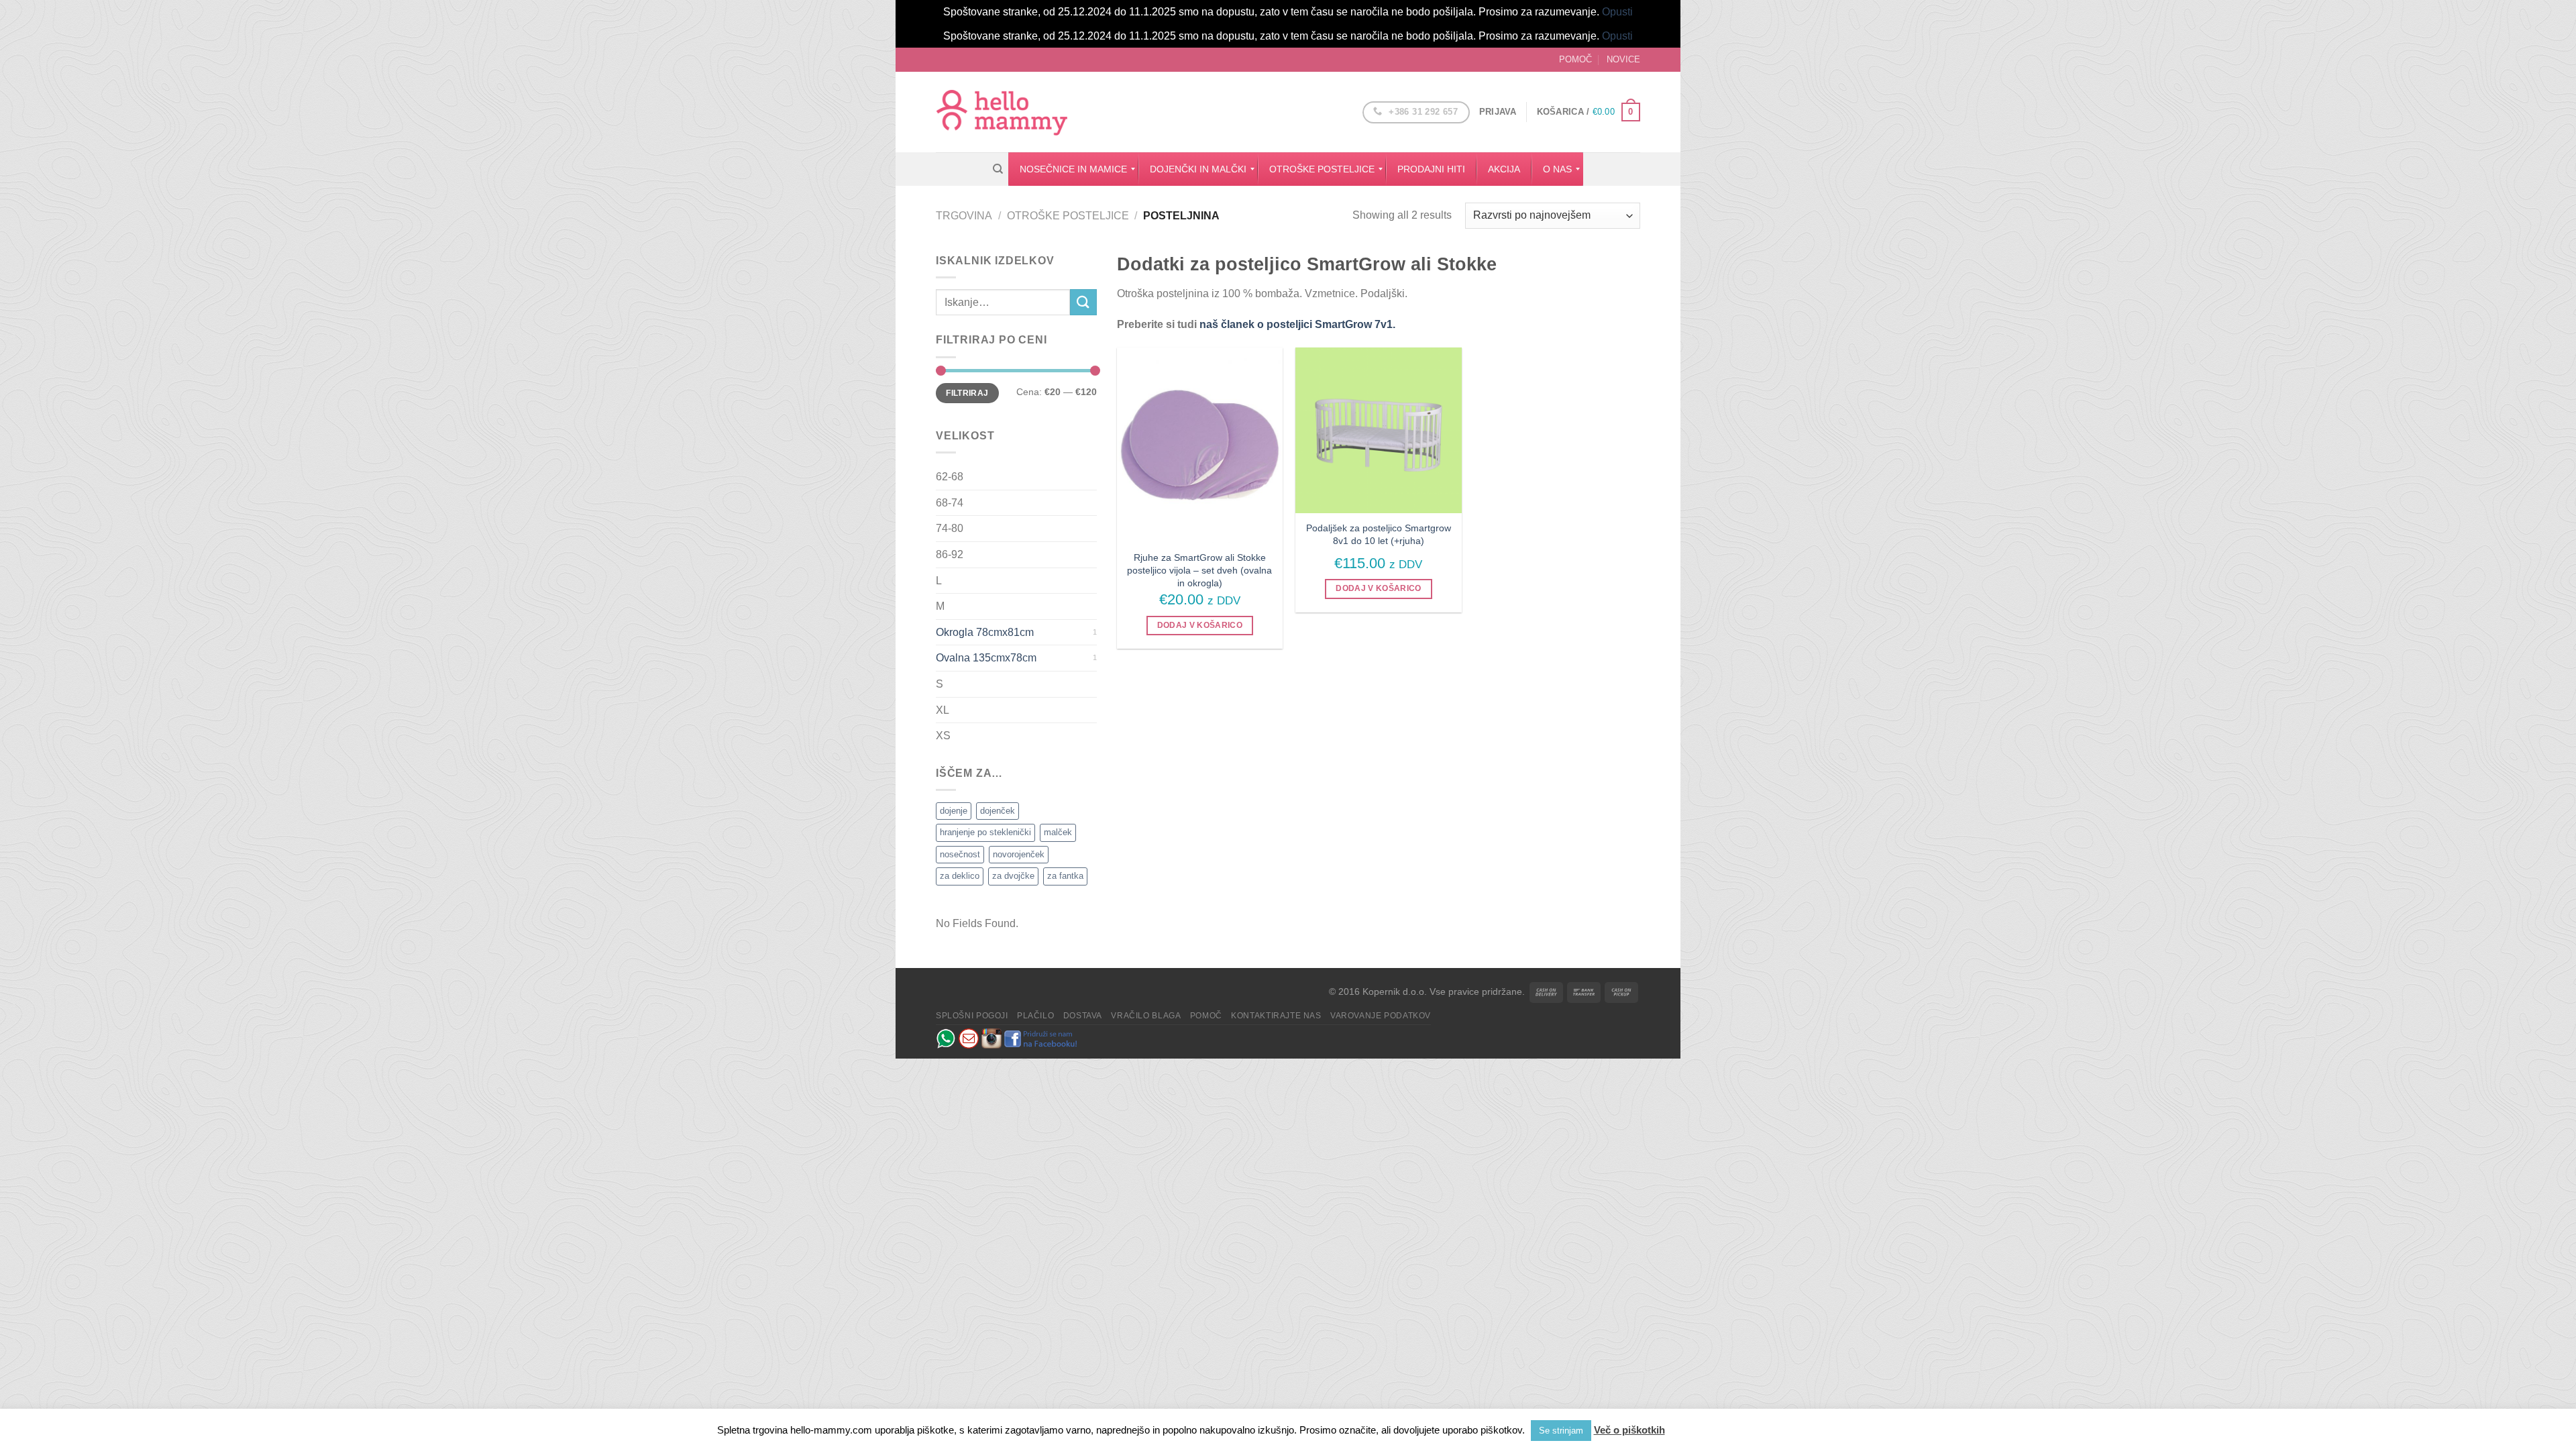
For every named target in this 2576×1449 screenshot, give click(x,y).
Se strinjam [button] (1561, 1431)
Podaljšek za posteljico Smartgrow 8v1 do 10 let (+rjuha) (1379, 534)
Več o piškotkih (1629, 1430)
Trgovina (964, 216)
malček (1058, 832)
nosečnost (960, 854)
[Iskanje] (998, 169)
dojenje (954, 811)
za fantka (1065, 876)
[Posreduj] (1083, 302)
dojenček (998, 811)
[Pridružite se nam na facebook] (1041, 1038)
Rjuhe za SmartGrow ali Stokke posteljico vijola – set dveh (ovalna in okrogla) (1199, 570)
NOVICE (1623, 59)
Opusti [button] (1617, 12)
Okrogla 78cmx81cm (985, 632)
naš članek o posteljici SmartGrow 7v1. (1296, 324)
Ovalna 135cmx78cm (986, 658)
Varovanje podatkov (1381, 1016)
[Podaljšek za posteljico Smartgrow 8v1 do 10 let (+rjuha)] (1378, 430)
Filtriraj (967, 393)
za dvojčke (1013, 876)
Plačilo (1035, 1016)
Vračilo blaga (1146, 1016)
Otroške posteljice (1068, 216)
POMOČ (1575, 59)
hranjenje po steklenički (985, 832)
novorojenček (1019, 854)
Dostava (1083, 1016)
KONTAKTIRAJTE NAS (1276, 1016)
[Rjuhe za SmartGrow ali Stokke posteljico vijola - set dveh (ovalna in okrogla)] (1200, 445)
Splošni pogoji (972, 1016)
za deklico (960, 876)
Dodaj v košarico (1200, 625)
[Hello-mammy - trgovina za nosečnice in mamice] (1003, 112)
